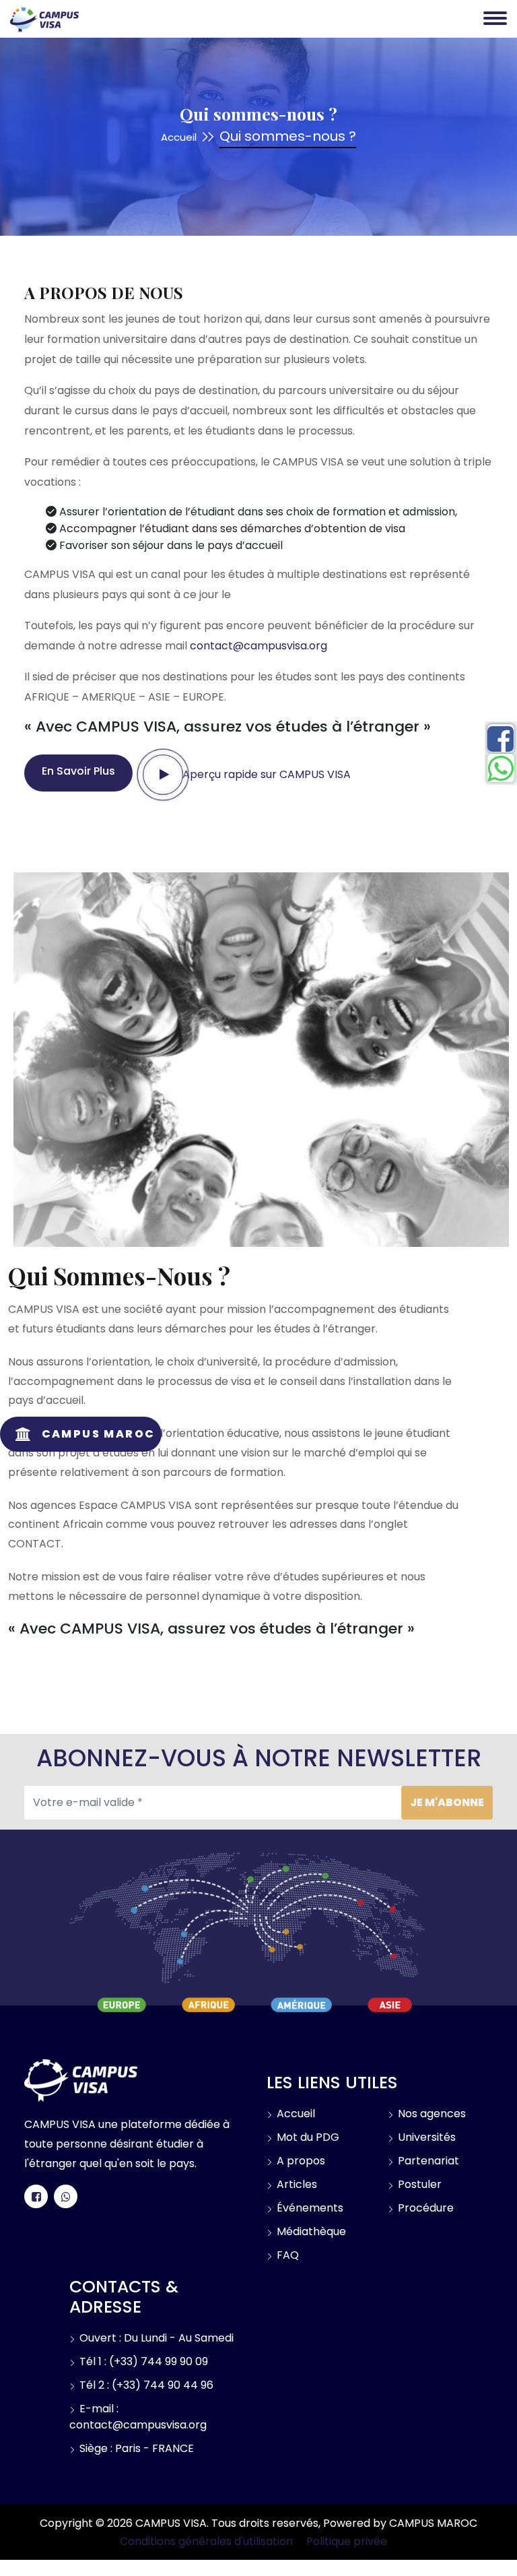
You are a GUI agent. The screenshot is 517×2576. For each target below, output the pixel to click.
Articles (296, 2184)
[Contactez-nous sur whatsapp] (66, 2196)
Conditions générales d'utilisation (206, 2541)
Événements (309, 2208)
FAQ (286, 2255)
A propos (300, 2161)
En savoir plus (78, 771)
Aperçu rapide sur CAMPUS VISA (265, 774)
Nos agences (430, 2114)
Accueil (179, 137)
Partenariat (427, 2161)
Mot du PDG (307, 2137)
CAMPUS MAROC (433, 2523)
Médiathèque (310, 2231)
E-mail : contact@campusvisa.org (138, 2417)
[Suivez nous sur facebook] (36, 2196)
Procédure (424, 2208)
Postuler (418, 2184)
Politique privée (347, 2541)
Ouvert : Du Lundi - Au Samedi (155, 2338)
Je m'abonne (447, 1802)
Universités (425, 2137)
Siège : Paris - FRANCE (135, 2448)
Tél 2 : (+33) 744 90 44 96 (145, 2385)
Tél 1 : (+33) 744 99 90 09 (142, 2361)
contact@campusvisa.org (258, 646)
